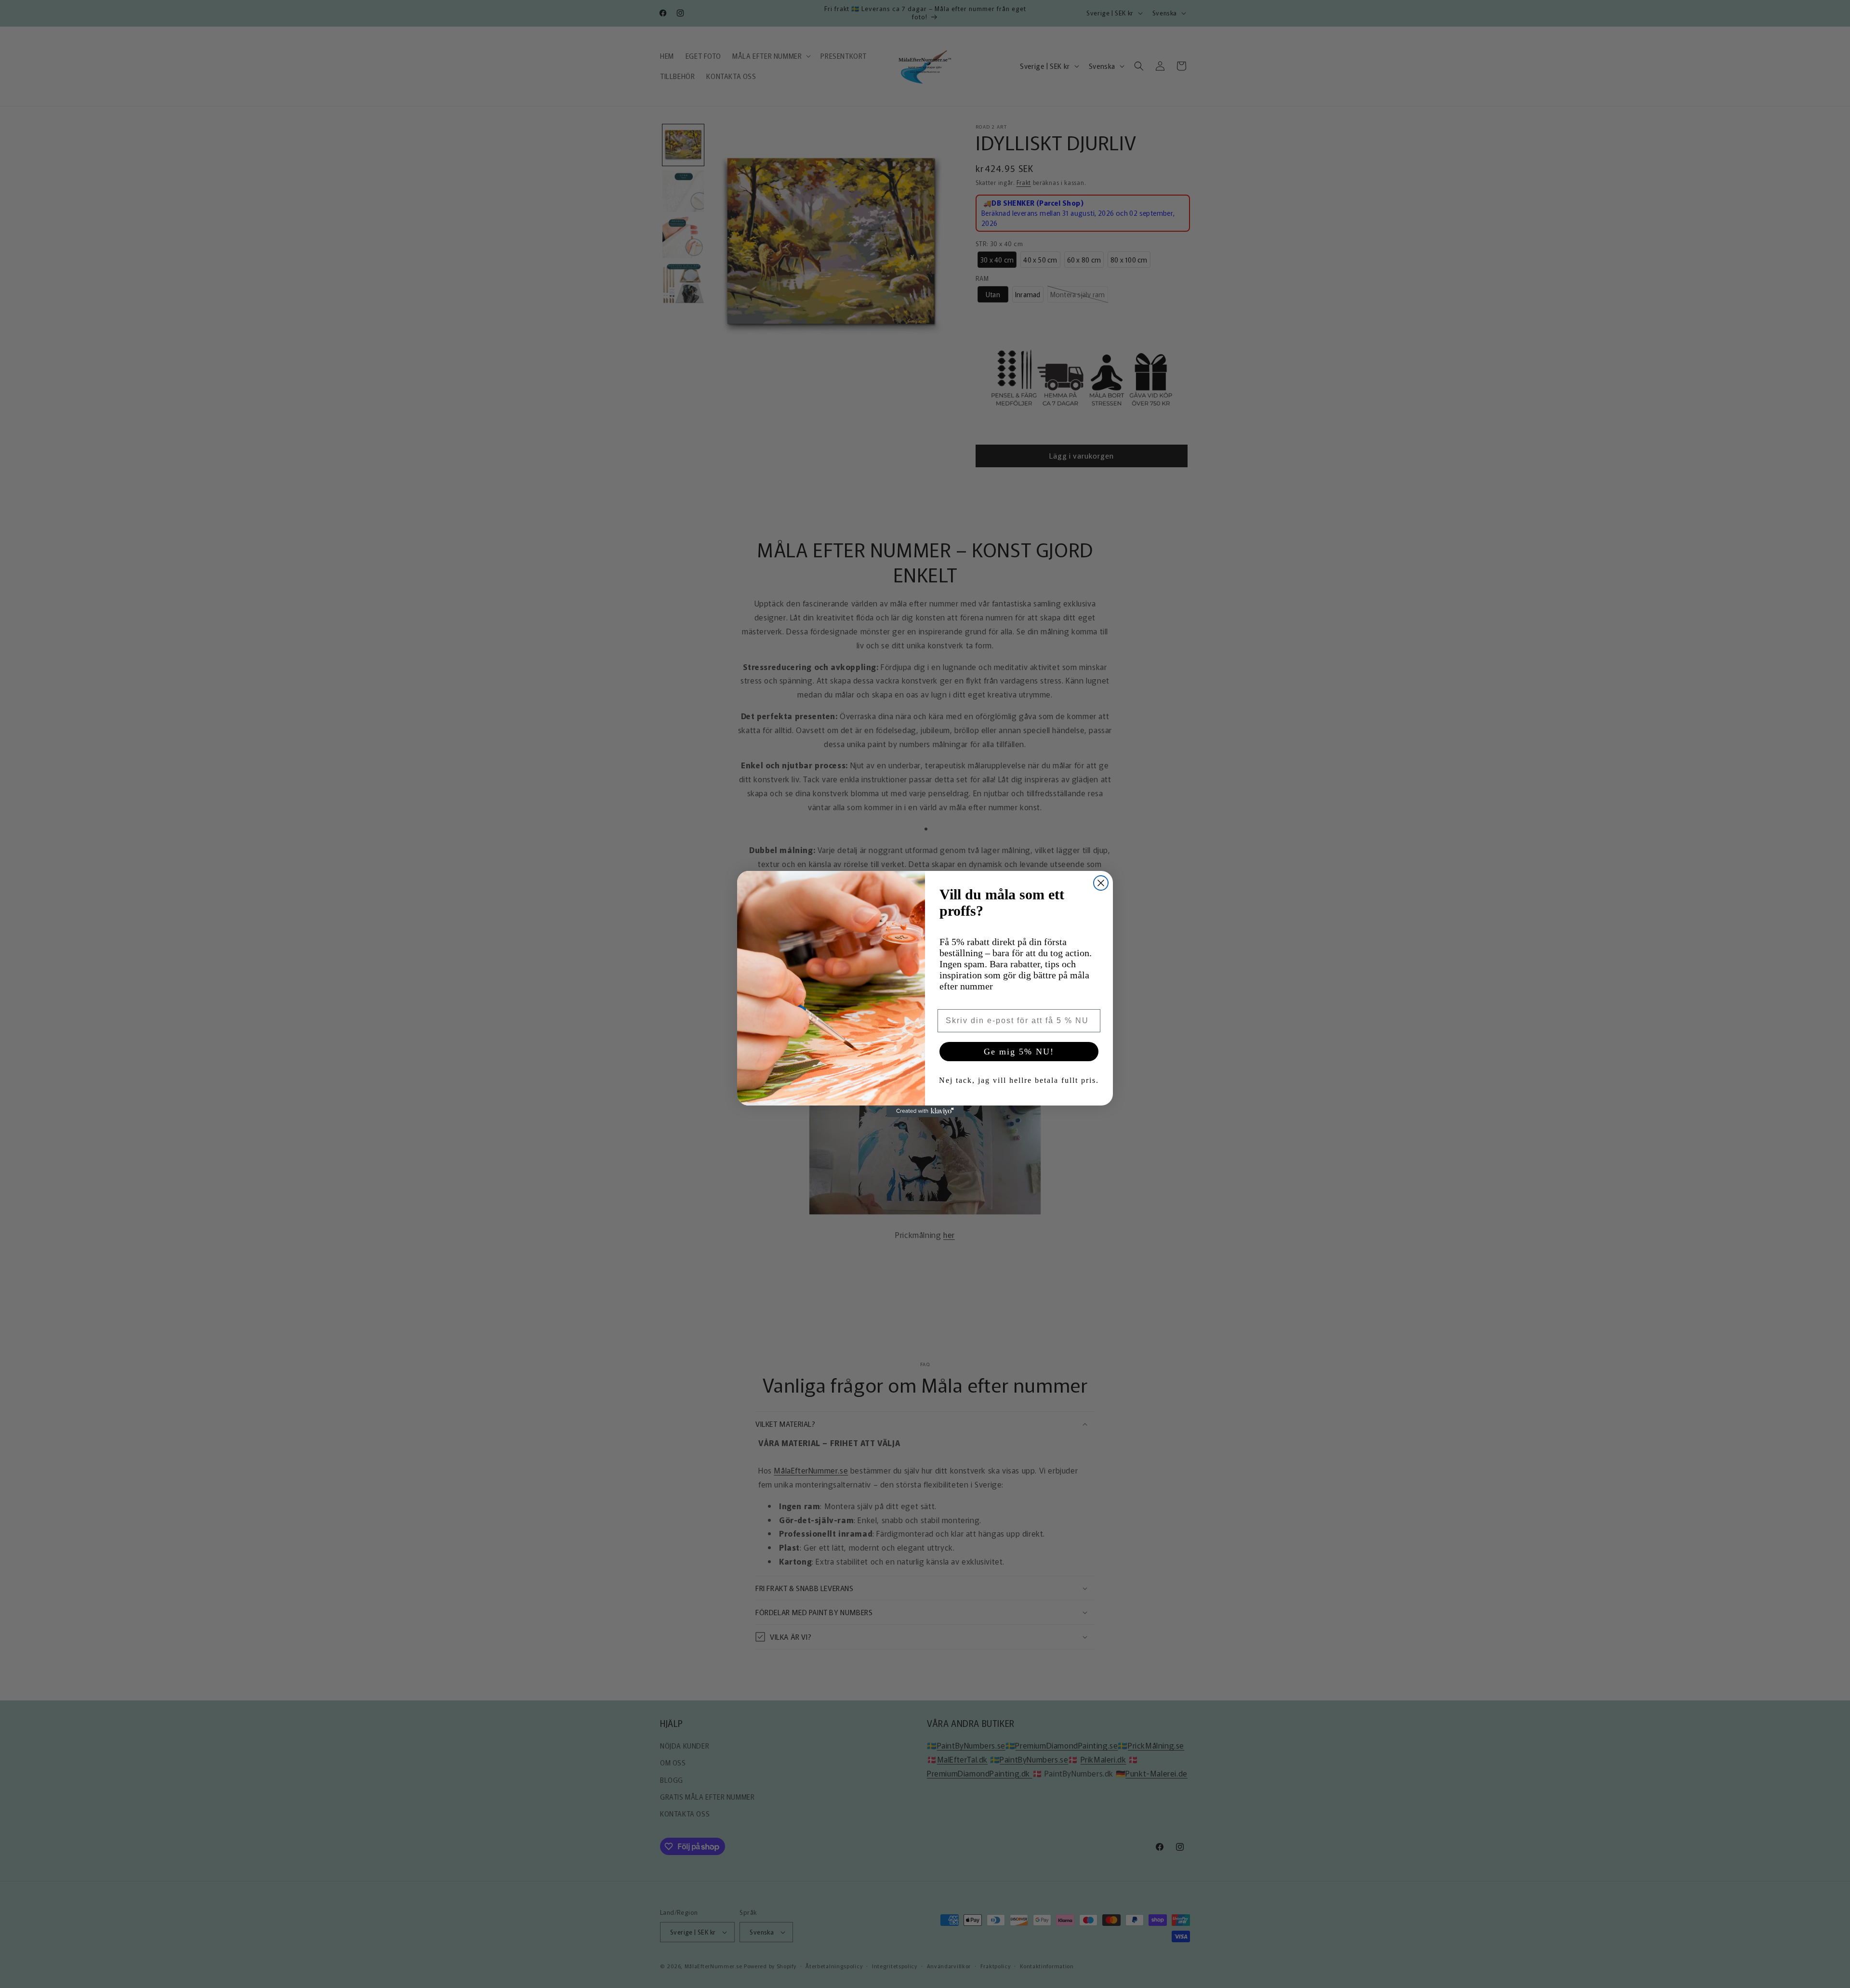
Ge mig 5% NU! (1019, 1052)
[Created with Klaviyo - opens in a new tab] (925, 1111)
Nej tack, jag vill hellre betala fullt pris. (1019, 1080)
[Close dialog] (1101, 883)
